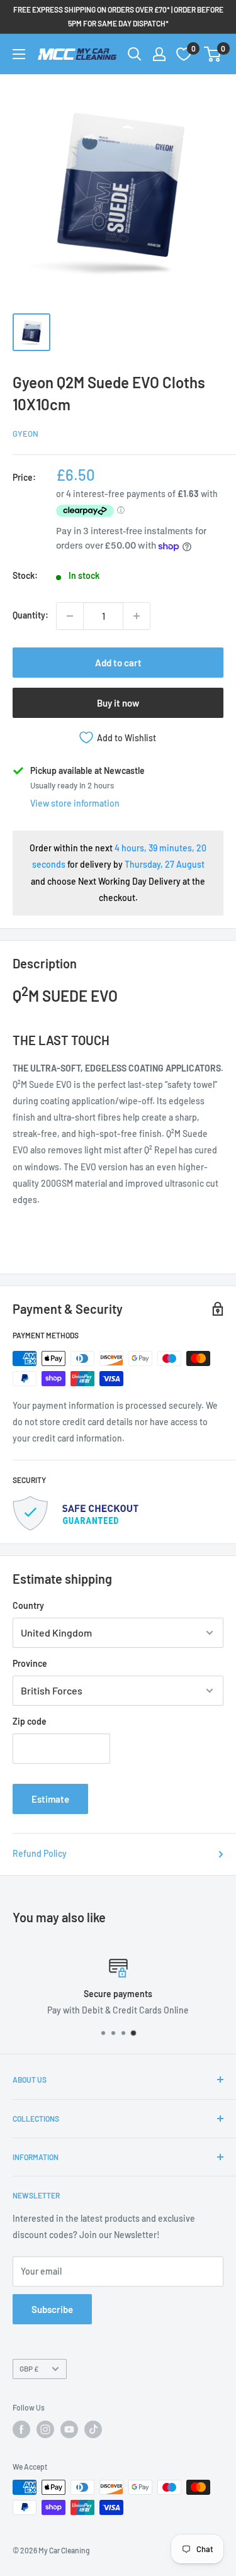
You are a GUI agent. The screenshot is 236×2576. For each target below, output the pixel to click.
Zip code (30, 1721)
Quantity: (31, 615)
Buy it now (118, 703)
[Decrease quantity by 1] (70, 616)
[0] (213, 54)
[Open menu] (19, 54)
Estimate (50, 1799)
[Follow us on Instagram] (45, 2429)
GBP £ (29, 2368)
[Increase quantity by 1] (137, 616)
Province (30, 1663)
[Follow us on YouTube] (69, 2429)
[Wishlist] (184, 54)
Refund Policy (40, 1853)
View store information (75, 803)
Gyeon (25, 434)
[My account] (159, 54)
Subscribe (52, 2309)
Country (28, 1605)
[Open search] (135, 54)
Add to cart (118, 663)
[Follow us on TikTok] (93, 2429)
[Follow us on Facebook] (21, 2429)
